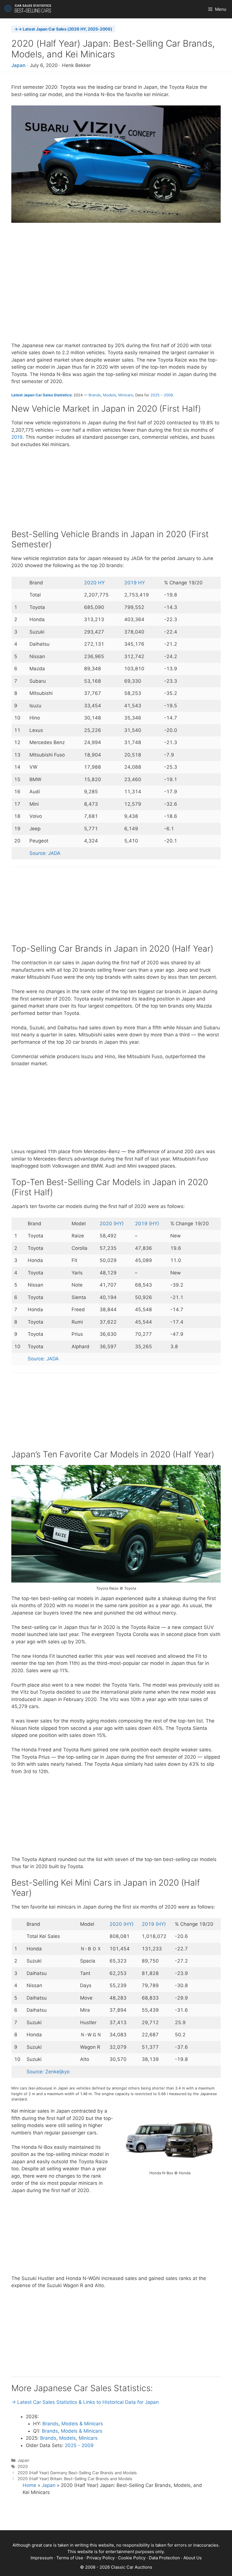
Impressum (42, 2558)
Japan (18, 65)
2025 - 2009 (79, 2445)
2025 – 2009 (162, 395)
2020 (23, 2466)
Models (109, 395)
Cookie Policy (132, 2558)
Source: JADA (45, 853)
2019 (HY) (147, 1224)
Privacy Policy (101, 2558)
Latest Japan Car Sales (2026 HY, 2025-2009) (67, 29)
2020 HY (94, 583)
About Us (193, 2558)
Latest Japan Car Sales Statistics (41, 395)
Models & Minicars (82, 2424)
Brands (95, 395)
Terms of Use (70, 2558)
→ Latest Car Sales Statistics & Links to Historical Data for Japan (85, 2402)
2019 (17, 437)
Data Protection (164, 2558)
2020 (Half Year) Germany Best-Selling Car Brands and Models (77, 2473)
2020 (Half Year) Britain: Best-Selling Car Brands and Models (75, 2479)
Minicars (126, 395)
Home (29, 2485)
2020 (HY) (112, 1224)
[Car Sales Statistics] (28, 9)
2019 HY (135, 583)
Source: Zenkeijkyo (48, 2072)
